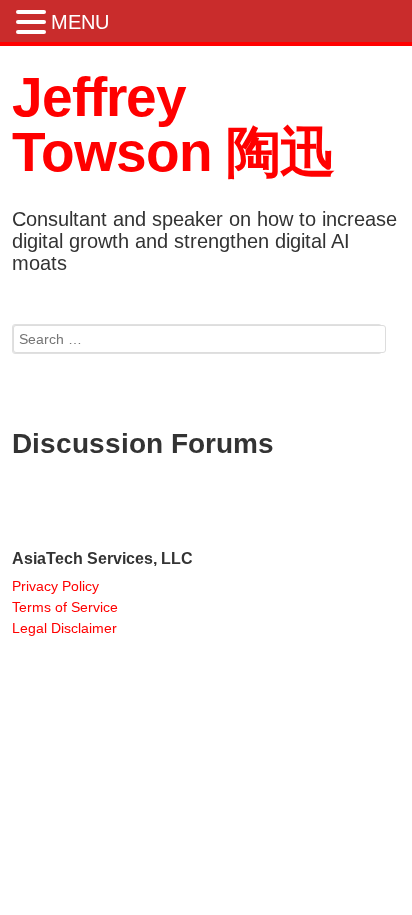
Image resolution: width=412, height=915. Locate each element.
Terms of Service (65, 607)
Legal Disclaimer (64, 628)
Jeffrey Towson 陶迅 (173, 124)
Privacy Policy (55, 586)
